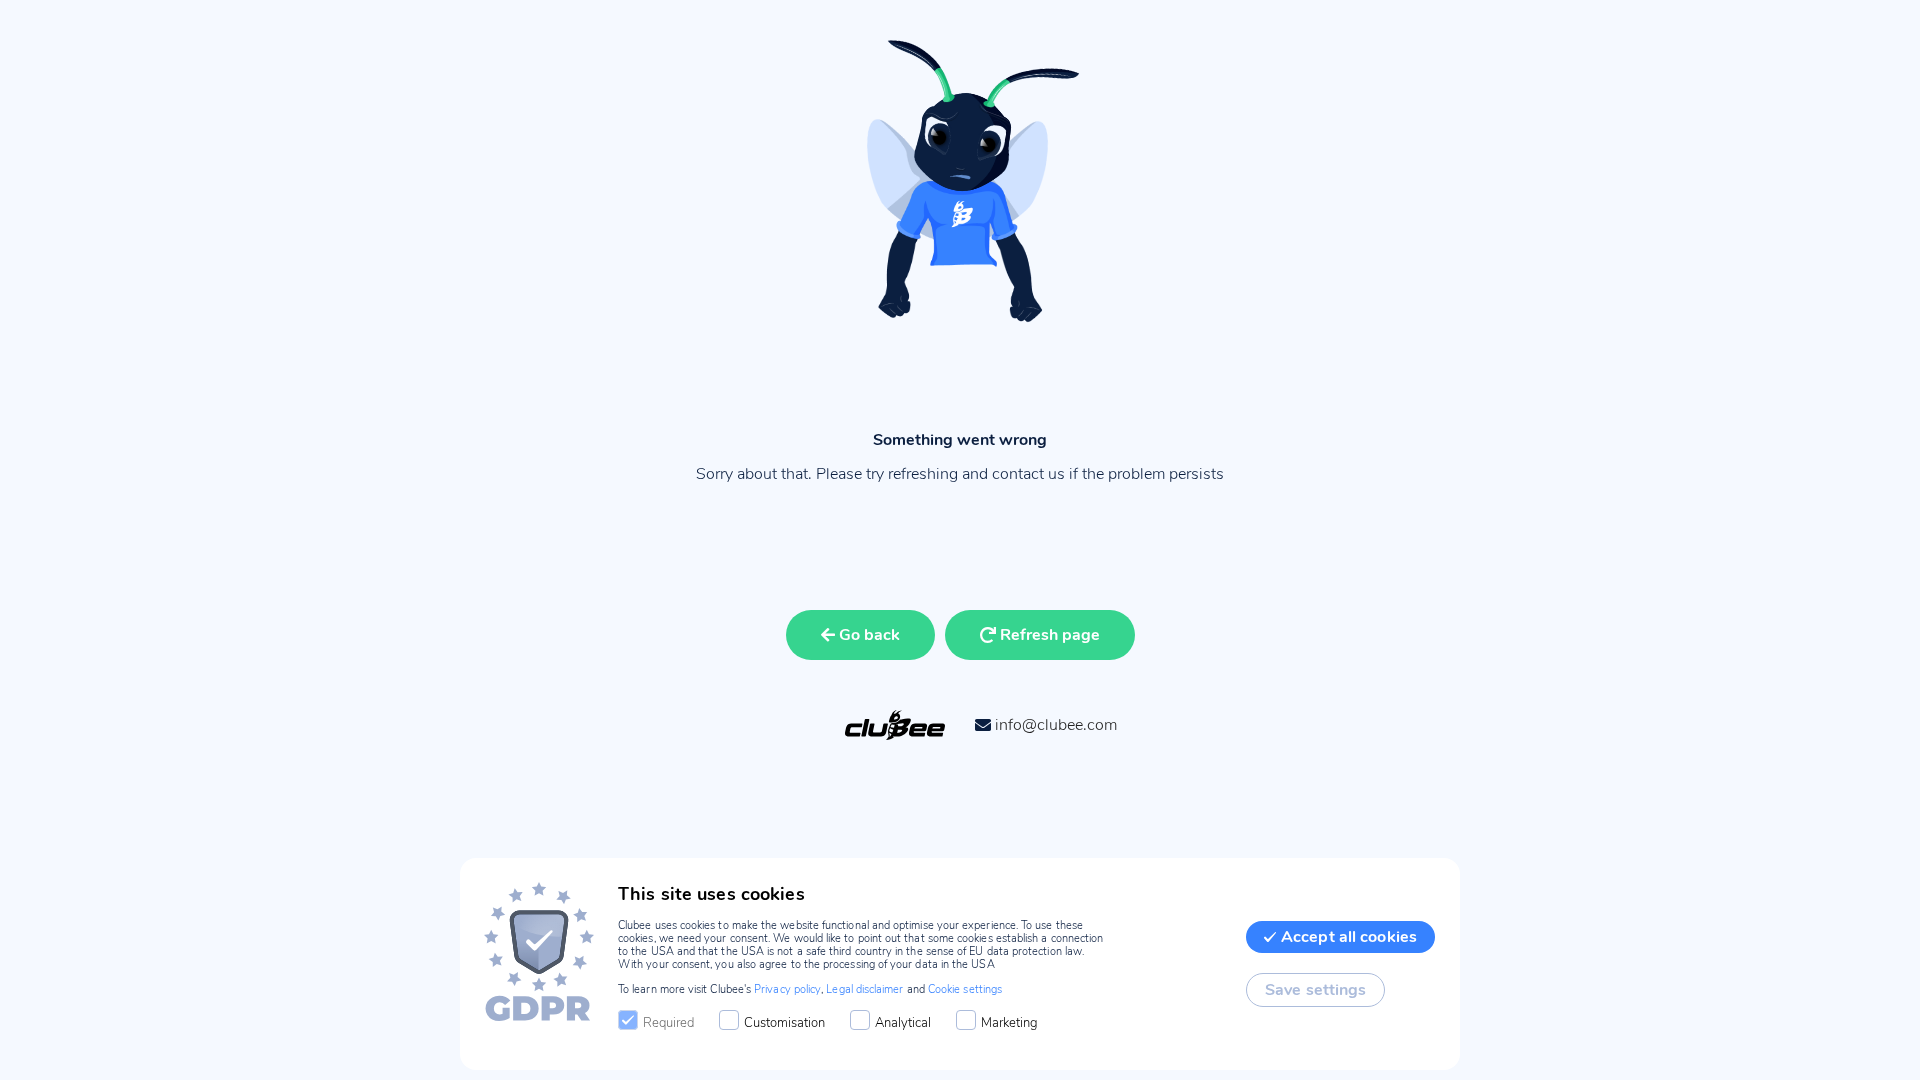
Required (668, 1023)
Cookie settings (965, 989)
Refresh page (1050, 635)
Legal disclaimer (864, 989)
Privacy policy (787, 989)
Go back (869, 635)
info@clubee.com (1056, 725)
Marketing (1009, 1023)
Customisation (784, 1023)
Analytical (903, 1023)
